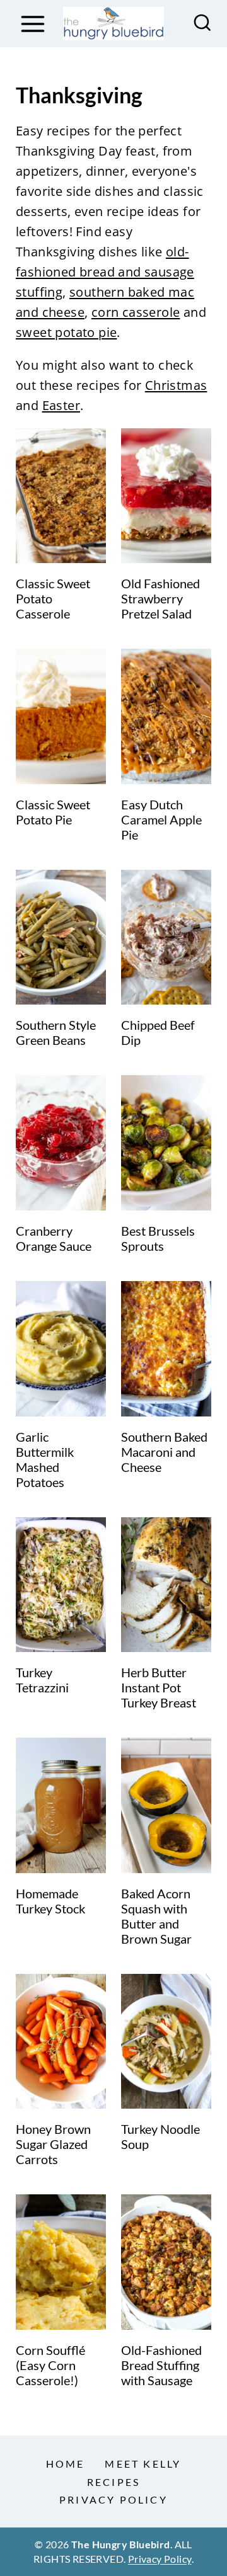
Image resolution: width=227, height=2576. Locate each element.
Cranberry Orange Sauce (54, 1238)
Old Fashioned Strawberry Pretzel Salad (160, 598)
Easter (61, 405)
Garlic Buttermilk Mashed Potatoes (45, 1459)
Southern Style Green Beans (56, 1032)
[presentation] (61, 496)
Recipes (113, 2482)
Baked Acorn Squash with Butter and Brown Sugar (156, 1916)
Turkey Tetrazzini (42, 1680)
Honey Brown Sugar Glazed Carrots (53, 2144)
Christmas (176, 385)
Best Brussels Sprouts (158, 1238)
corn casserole (136, 312)
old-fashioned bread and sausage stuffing (105, 272)
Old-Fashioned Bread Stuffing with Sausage (161, 2365)
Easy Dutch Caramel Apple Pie (161, 819)
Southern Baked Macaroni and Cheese (164, 1452)
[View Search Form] (202, 24)
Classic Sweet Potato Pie (53, 812)
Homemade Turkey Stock (50, 1901)
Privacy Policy (113, 2499)
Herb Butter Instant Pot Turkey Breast (159, 1687)
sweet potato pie (66, 332)
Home (66, 2464)
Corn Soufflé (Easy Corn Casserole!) (50, 2365)
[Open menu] (32, 24)
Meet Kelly (143, 2464)
